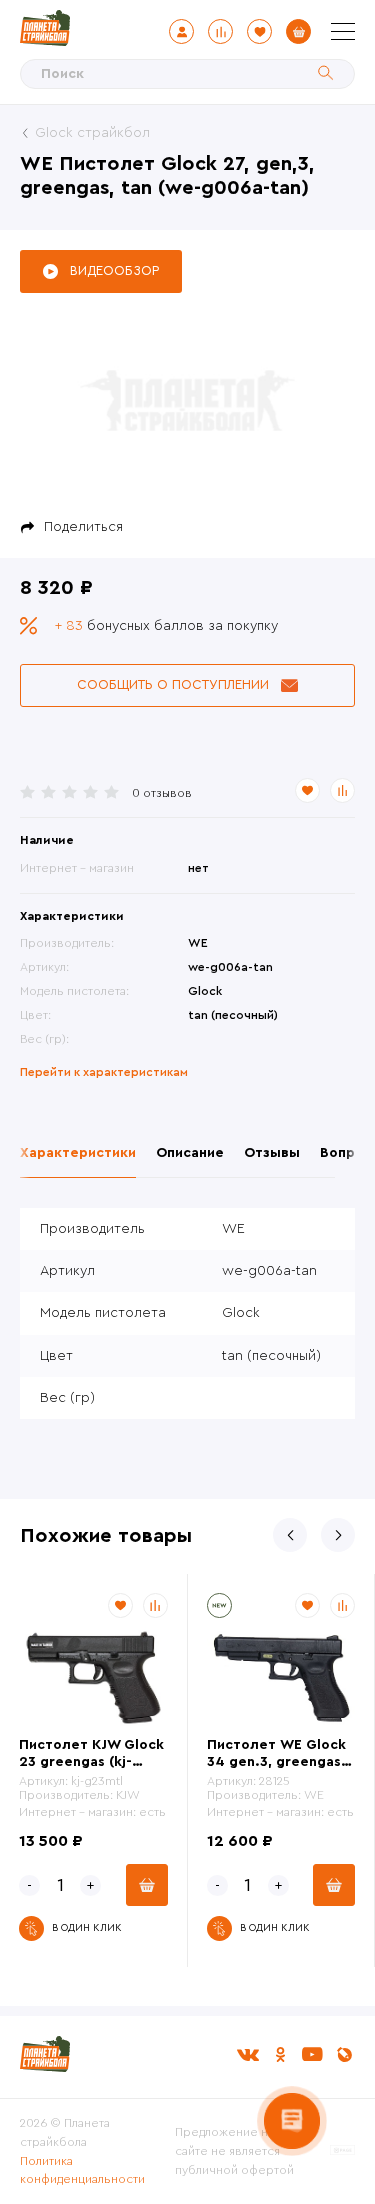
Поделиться (83, 527)
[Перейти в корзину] (298, 31)
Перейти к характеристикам (104, 1072)
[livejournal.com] (344, 2054)
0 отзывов (162, 793)
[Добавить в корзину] (147, 1885)
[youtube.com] (312, 2054)
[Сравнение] (220, 31)
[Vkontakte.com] (248, 2054)
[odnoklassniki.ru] (280, 2054)
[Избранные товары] (259, 31)
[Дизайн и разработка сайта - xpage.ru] (342, 2151)
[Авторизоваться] (181, 31)
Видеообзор (114, 270)
